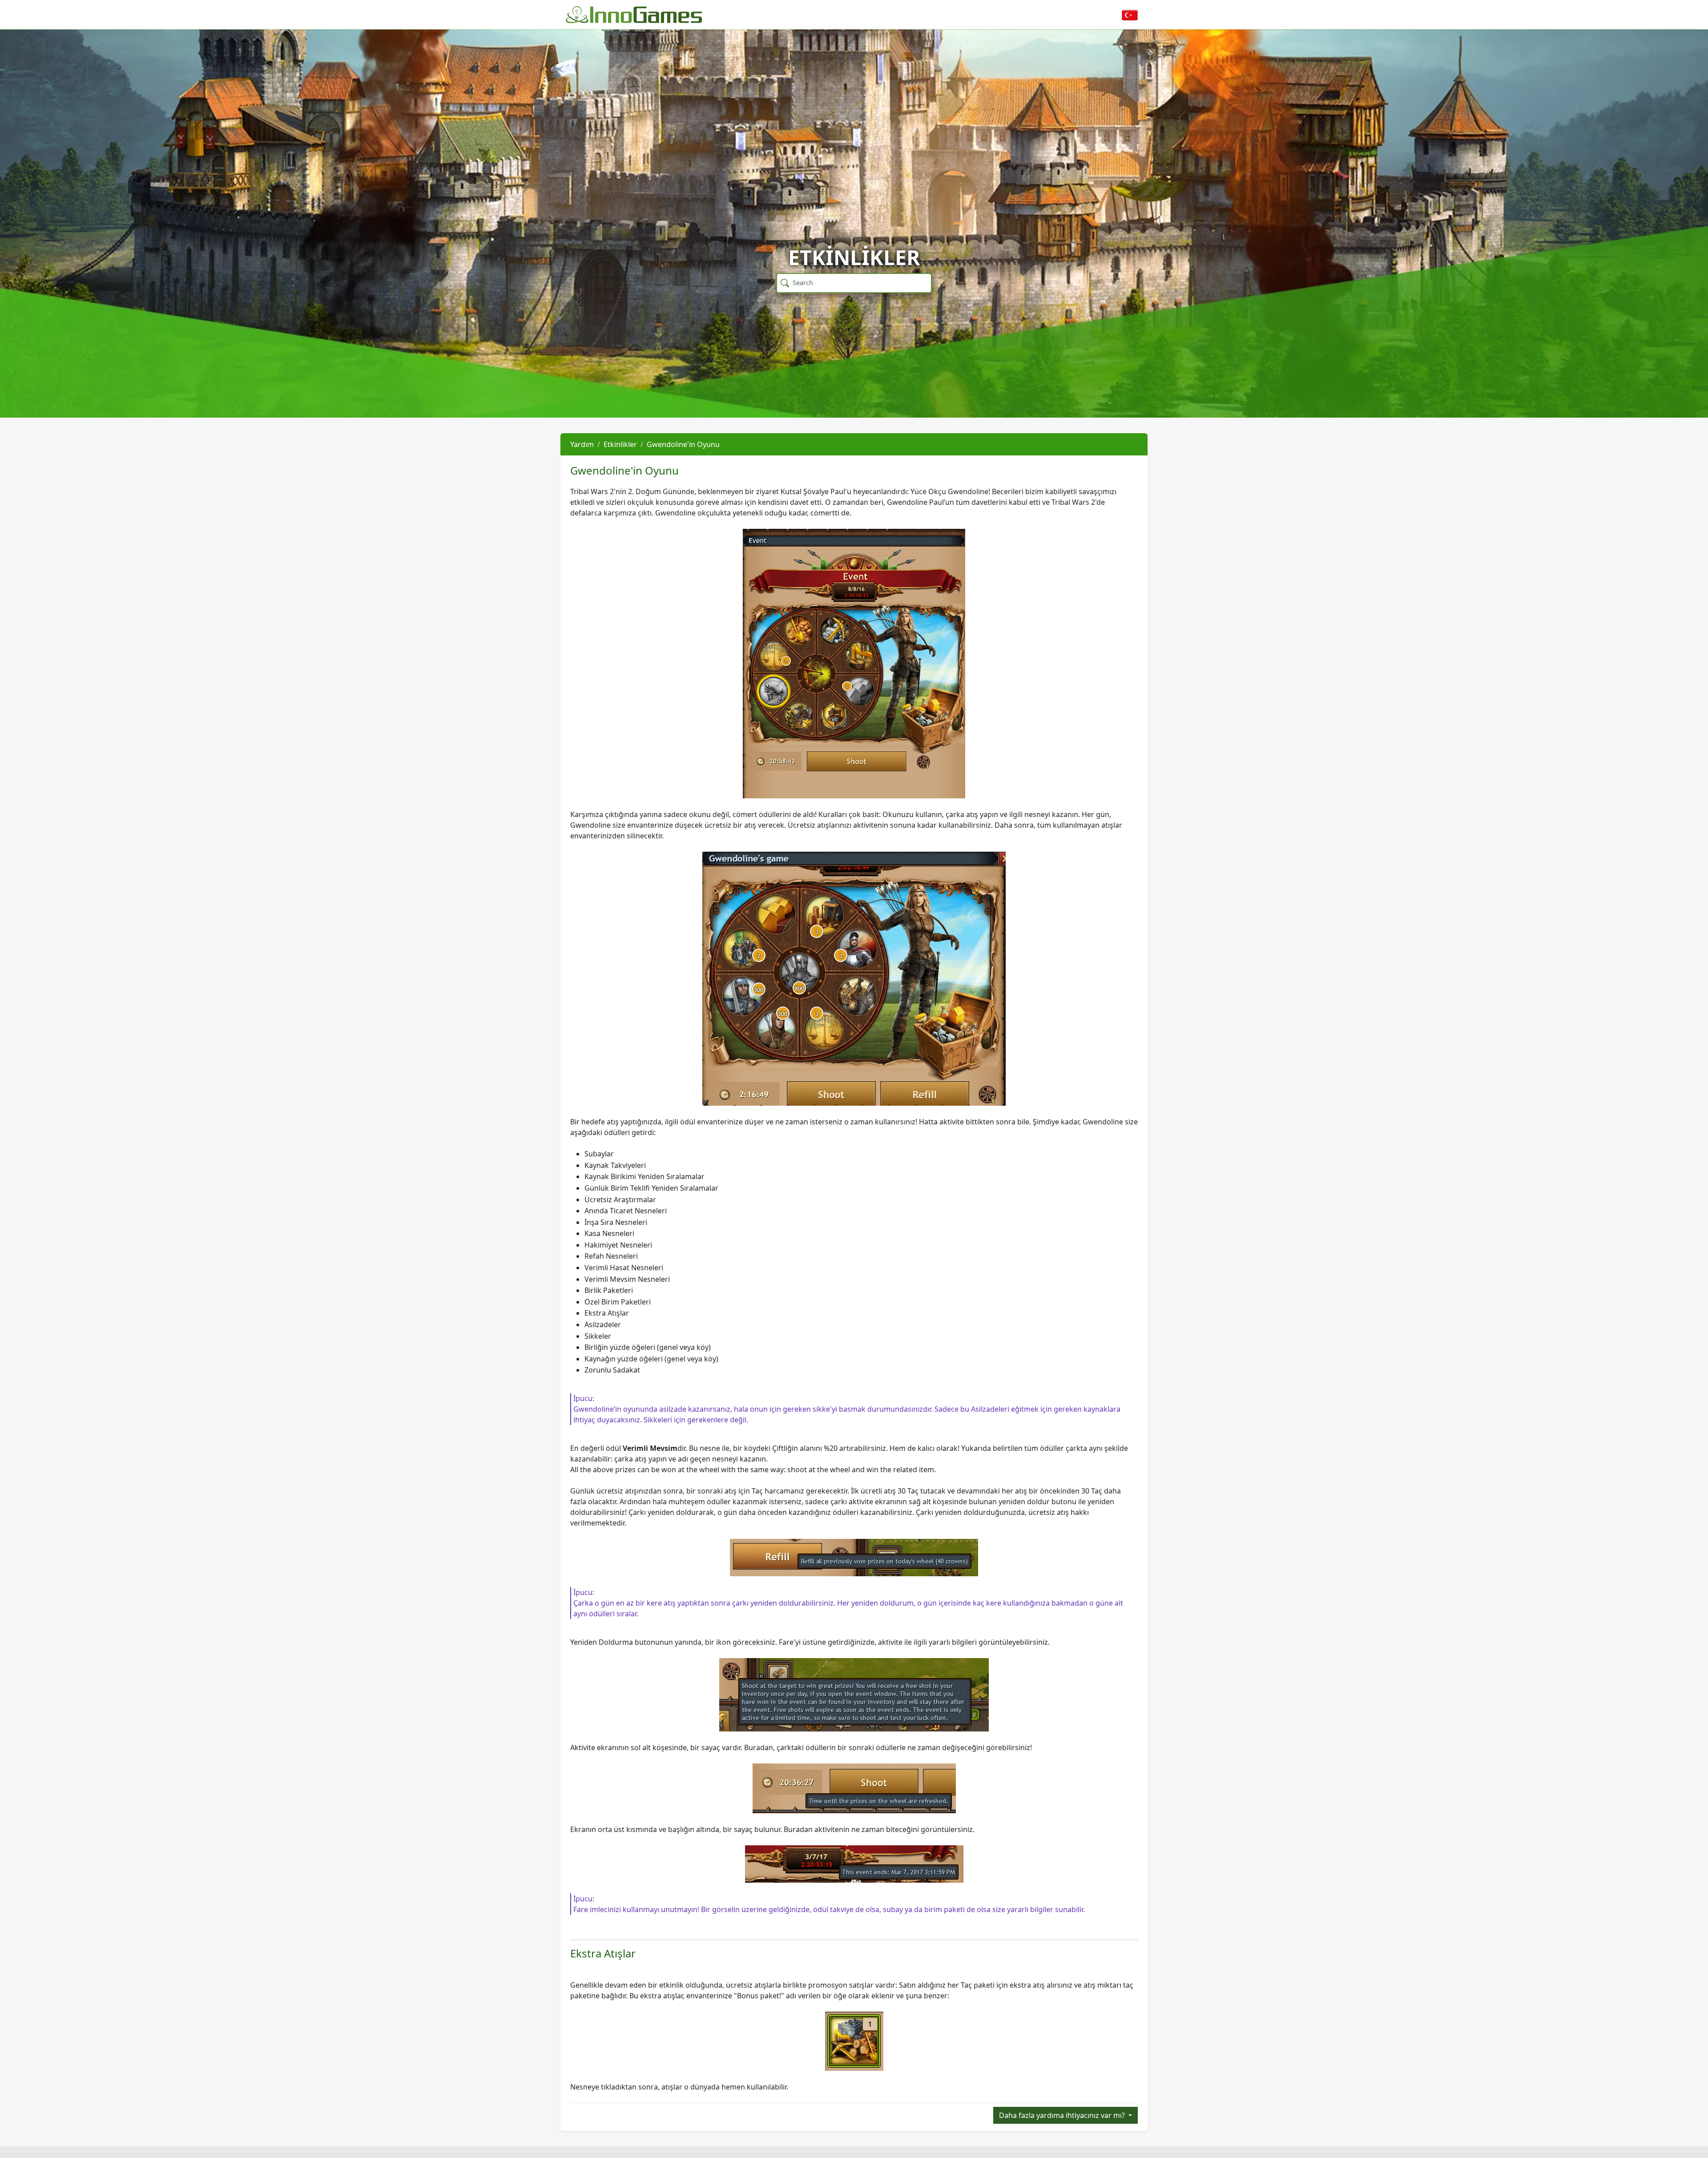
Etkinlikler (620, 444)
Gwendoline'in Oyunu (683, 444)
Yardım (582, 444)
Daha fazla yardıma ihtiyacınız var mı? (1063, 2115)
